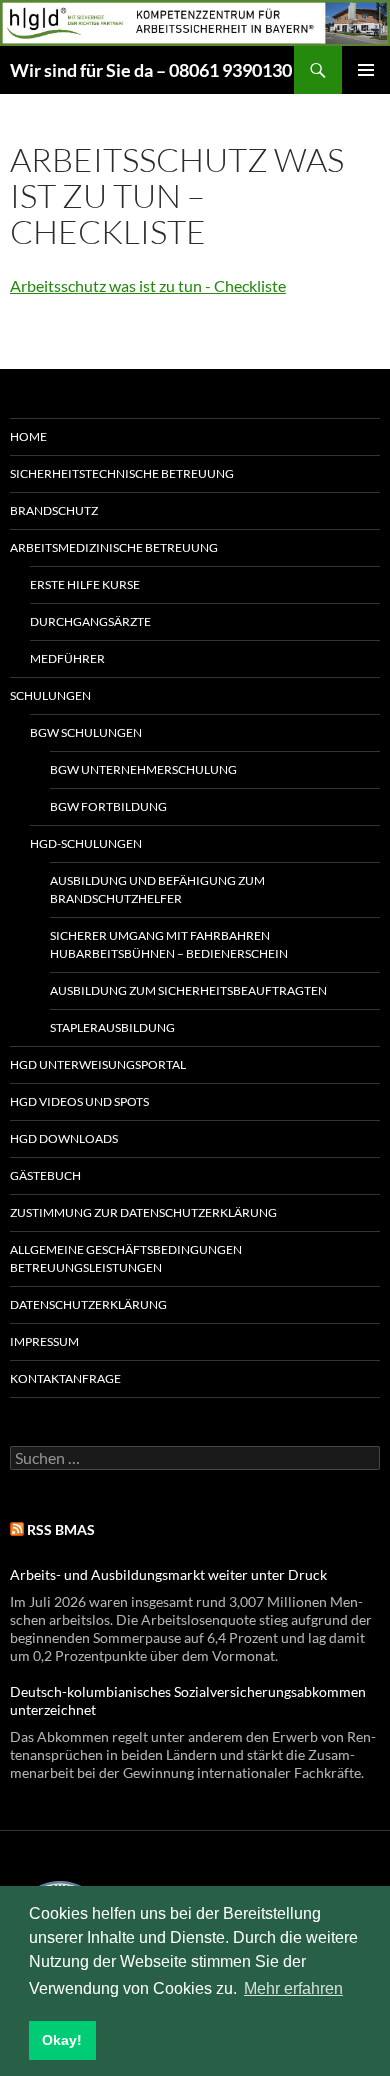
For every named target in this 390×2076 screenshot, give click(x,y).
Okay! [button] (62, 2040)
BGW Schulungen (86, 732)
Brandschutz (54, 510)
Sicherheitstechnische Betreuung (122, 473)
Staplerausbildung (112, 1027)
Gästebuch (45, 1175)
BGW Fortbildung (108, 806)
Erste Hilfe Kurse (85, 584)
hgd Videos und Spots (79, 1101)
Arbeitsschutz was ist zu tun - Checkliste (148, 285)
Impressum (44, 1341)
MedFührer (67, 658)
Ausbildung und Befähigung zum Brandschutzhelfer (157, 889)
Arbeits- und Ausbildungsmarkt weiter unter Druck (168, 1574)
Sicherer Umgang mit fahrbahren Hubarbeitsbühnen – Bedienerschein (169, 944)
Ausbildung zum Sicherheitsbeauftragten (188, 990)
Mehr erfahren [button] (293, 1988)
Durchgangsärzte (90, 621)
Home (28, 436)
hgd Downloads (64, 1138)
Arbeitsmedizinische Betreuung (114, 547)
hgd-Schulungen (86, 843)
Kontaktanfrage (65, 1378)
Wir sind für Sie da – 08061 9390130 (151, 70)
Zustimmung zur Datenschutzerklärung (143, 1212)
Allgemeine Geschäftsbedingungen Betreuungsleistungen (126, 1258)
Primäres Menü (366, 70)
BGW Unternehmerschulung (143, 769)
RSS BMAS (61, 1529)
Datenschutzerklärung (88, 1304)
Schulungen (50, 695)
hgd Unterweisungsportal (98, 1064)
